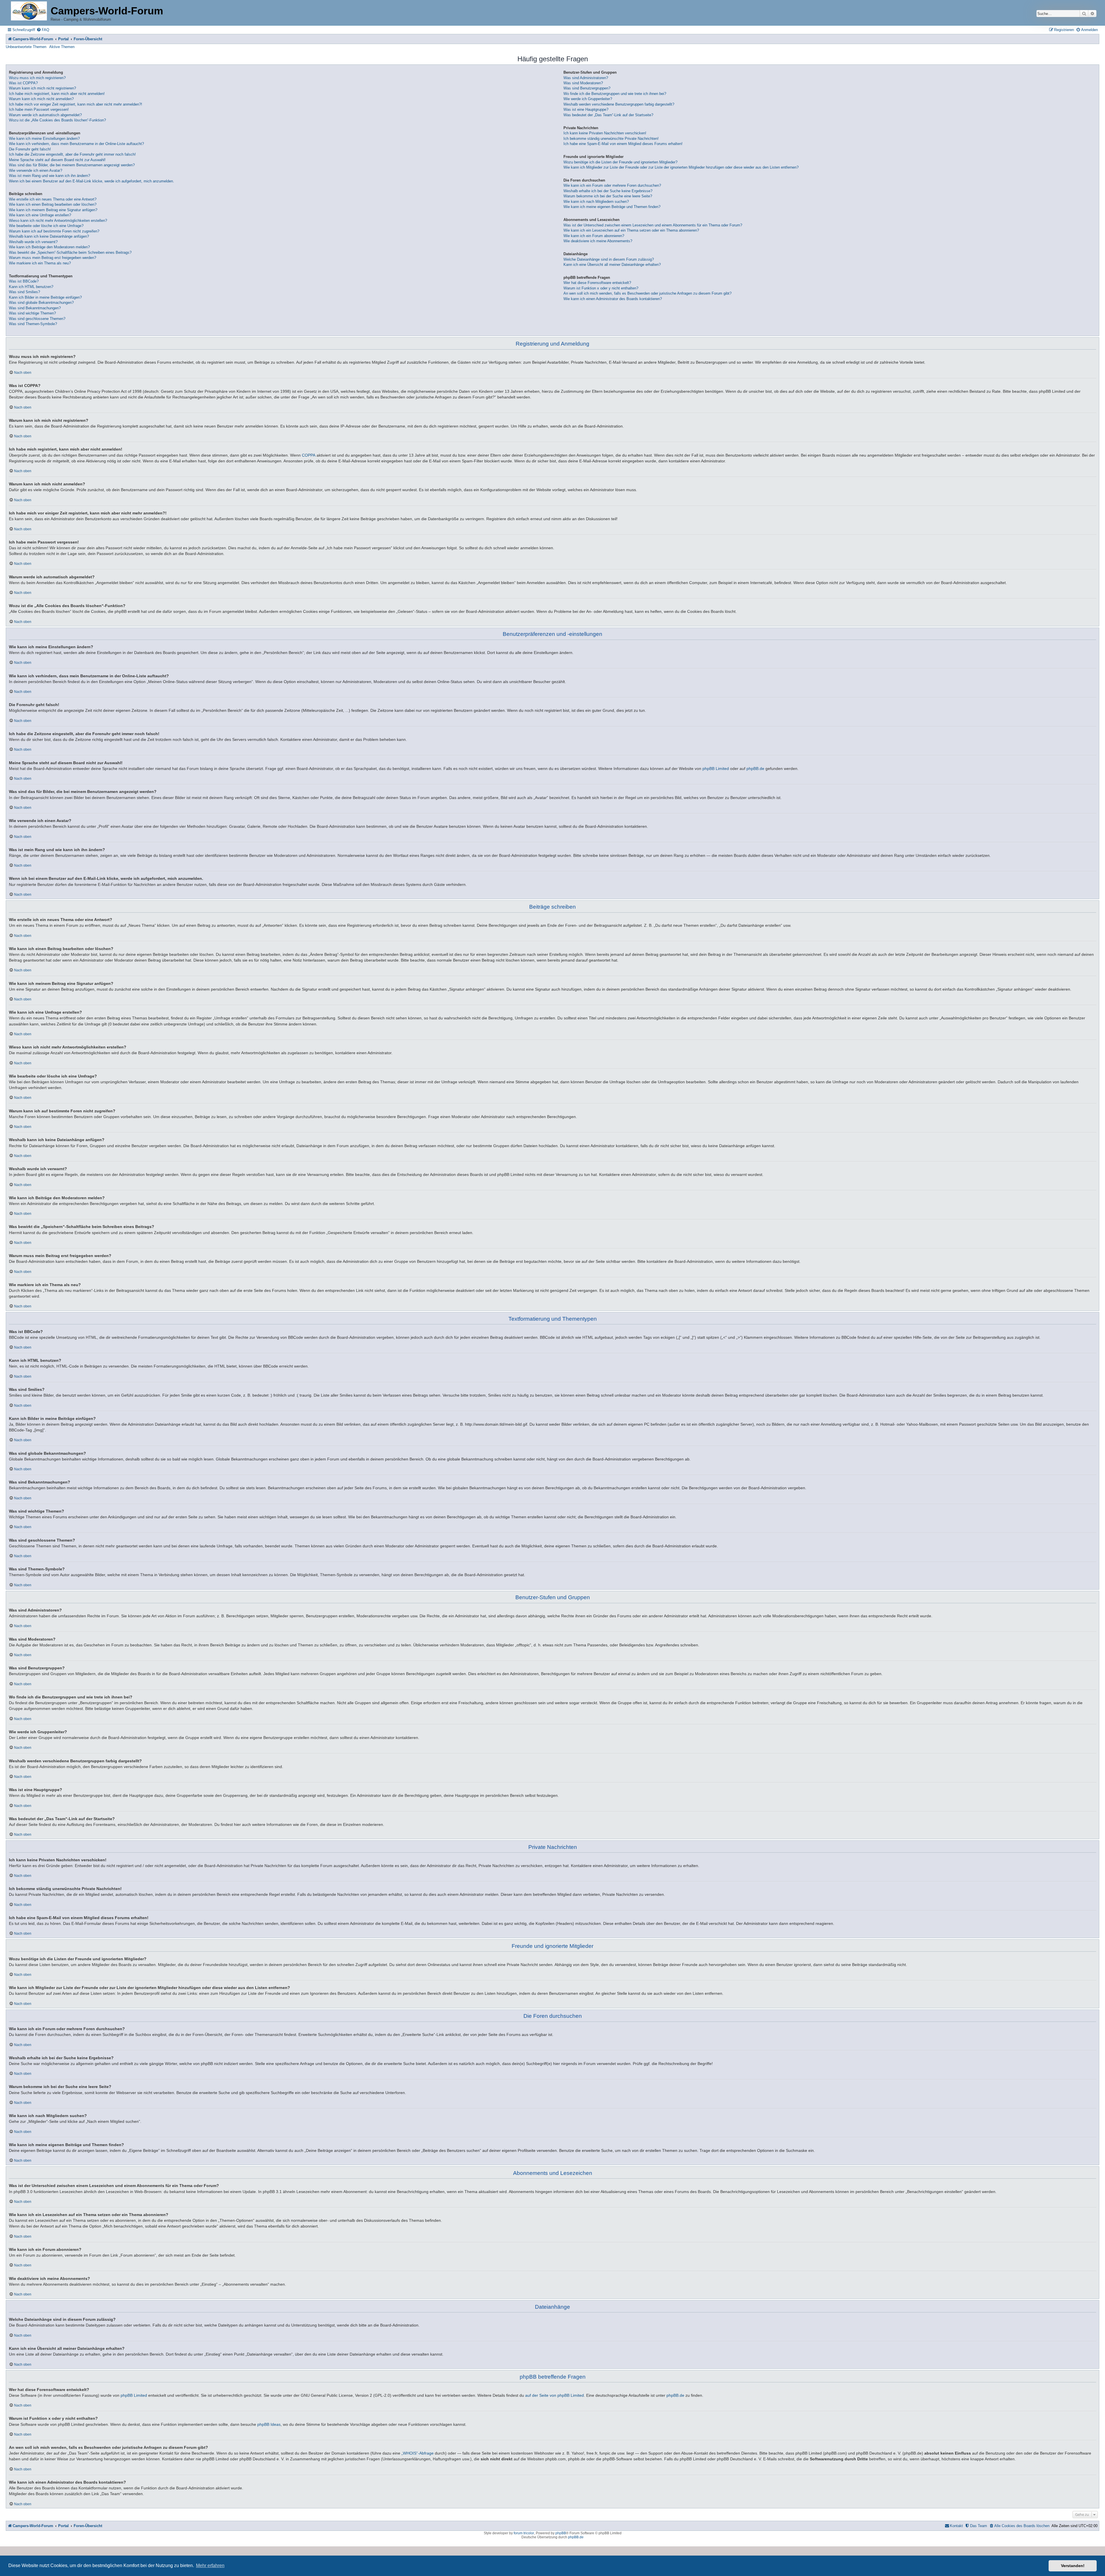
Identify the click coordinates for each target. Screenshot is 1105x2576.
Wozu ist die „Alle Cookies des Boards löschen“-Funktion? (57, 120)
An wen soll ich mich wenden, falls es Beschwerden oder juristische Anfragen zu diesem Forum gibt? (647, 293)
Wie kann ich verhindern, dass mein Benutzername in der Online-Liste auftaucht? (76, 144)
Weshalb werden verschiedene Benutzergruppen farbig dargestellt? (619, 104)
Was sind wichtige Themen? (32, 313)
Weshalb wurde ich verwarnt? (33, 242)
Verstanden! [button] (1073, 2566)
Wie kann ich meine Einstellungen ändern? (44, 139)
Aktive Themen (62, 47)
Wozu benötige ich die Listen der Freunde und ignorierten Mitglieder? (620, 162)
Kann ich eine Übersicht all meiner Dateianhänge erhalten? (612, 265)
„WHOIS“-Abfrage (418, 2453)
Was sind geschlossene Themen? (37, 319)
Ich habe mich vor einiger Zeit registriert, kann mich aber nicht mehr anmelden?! (76, 104)
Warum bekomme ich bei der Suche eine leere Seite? (608, 196)
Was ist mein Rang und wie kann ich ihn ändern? (49, 176)
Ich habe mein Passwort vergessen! (39, 109)
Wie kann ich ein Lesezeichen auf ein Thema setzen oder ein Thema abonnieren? (631, 230)
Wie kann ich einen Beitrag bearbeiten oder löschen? (53, 204)
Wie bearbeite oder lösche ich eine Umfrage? (46, 226)
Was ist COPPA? (23, 83)
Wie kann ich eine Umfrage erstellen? (40, 215)
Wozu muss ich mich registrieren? (37, 78)
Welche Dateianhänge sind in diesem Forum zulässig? (609, 259)
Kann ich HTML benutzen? (31, 287)
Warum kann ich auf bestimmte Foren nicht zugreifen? (54, 231)
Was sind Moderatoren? (583, 83)
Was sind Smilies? (24, 292)
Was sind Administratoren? (586, 78)
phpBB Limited (716, 769)
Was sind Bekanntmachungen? (35, 308)
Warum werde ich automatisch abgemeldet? (45, 115)
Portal (63, 39)
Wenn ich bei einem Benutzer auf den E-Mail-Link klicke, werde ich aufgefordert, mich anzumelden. (92, 181)
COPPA (309, 455)
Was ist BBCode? (24, 281)
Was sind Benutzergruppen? (587, 88)
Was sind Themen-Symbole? (33, 324)
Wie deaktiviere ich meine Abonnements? (598, 241)
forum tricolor (524, 2533)
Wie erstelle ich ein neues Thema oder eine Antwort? (53, 199)
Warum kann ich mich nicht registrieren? (42, 88)
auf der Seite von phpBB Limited (555, 2395)
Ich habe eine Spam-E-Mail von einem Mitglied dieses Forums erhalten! (623, 144)
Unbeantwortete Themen (26, 47)
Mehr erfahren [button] (210, 2565)
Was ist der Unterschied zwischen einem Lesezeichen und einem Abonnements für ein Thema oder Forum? (653, 225)
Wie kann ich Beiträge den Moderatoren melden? (49, 247)
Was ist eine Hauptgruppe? (586, 109)
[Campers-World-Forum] (29, 11)
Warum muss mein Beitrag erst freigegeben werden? (53, 258)
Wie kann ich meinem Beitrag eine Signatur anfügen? (53, 210)
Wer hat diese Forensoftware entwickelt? (597, 283)
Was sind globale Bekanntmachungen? (41, 303)
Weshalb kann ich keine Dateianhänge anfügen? (49, 236)
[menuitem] (43, 30)
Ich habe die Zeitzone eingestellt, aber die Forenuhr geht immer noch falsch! (72, 154)
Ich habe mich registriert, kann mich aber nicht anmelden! (57, 94)
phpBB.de (755, 769)
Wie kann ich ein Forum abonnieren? (594, 236)
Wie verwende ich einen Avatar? (36, 170)
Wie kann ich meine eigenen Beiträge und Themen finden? (612, 207)
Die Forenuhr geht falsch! (30, 149)
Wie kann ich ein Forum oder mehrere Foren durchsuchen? (612, 185)
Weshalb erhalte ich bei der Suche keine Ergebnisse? (608, 191)
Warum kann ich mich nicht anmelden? (41, 99)
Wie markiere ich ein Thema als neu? (40, 263)
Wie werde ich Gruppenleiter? (588, 99)
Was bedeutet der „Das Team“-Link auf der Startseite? (608, 115)
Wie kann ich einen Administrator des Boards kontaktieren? (613, 299)
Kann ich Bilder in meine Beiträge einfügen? (45, 297)
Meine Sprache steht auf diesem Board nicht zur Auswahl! (57, 160)
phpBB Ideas (269, 2424)
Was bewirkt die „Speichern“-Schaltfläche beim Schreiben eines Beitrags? (70, 252)
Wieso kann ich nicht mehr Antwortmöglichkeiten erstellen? (58, 221)
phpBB (561, 2533)
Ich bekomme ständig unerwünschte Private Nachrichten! (611, 139)
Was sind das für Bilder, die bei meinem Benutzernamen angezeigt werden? (72, 165)
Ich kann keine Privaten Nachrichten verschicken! (605, 133)
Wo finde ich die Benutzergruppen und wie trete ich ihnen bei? (615, 94)
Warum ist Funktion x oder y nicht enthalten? (601, 288)
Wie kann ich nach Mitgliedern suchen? (596, 202)
